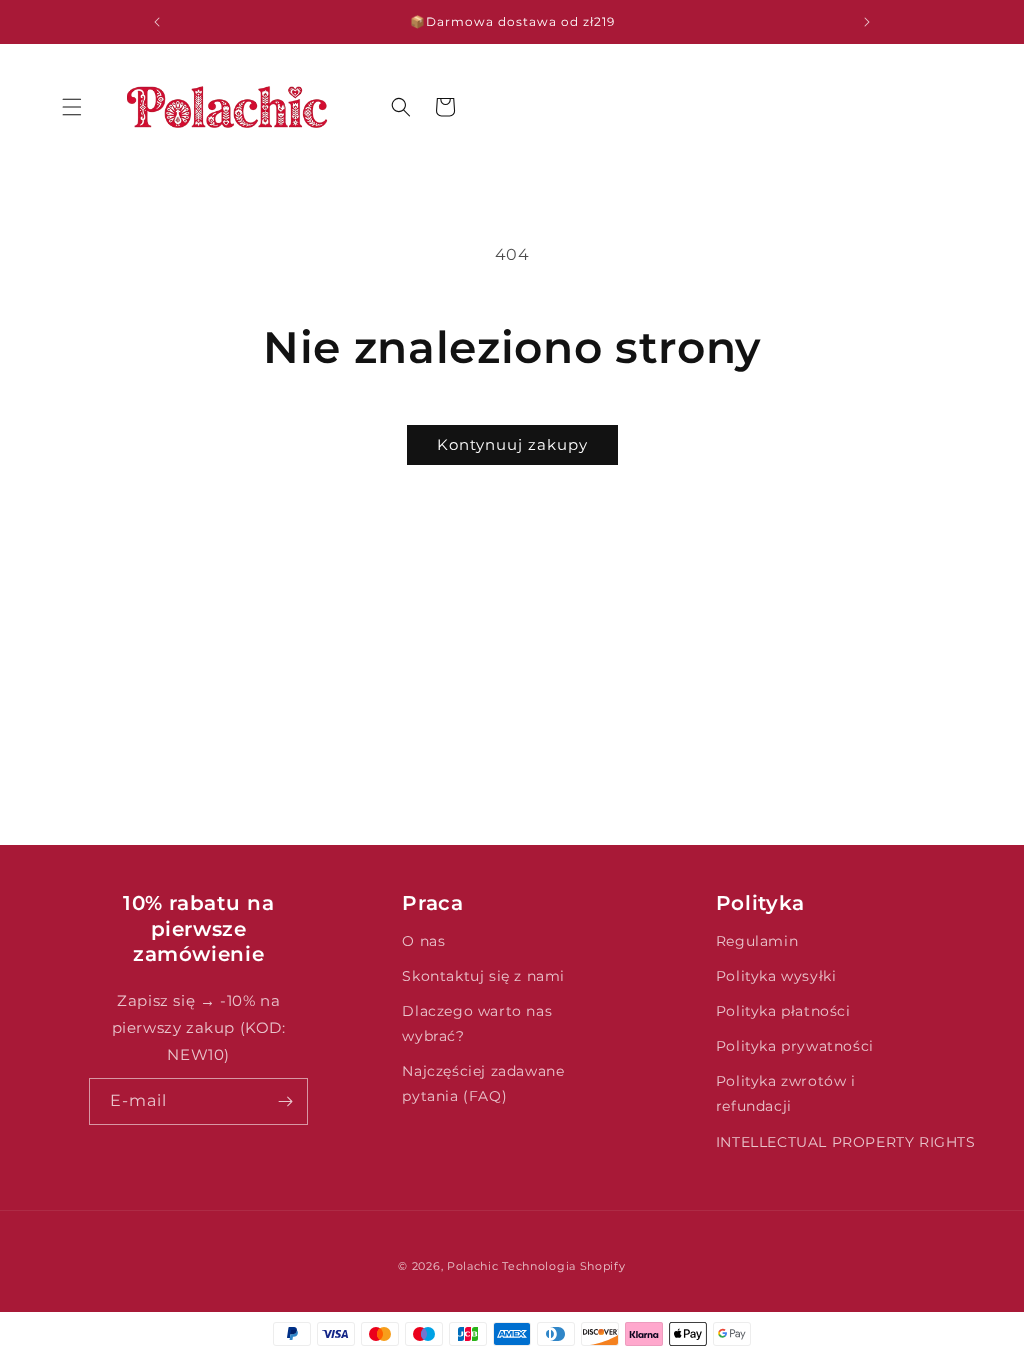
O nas (423, 941)
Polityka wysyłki (776, 976)
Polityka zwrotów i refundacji (786, 1093)
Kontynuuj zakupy (512, 444)
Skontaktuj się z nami (483, 976)
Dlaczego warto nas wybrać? (477, 1023)
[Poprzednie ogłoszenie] (157, 22)
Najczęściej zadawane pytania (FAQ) (483, 1083)
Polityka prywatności (795, 1046)
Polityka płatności (783, 1011)
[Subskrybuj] (285, 1101)
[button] (72, 107)
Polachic (473, 1266)
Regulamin (757, 941)
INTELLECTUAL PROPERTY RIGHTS (846, 1142)
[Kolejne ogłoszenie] (867, 22)
